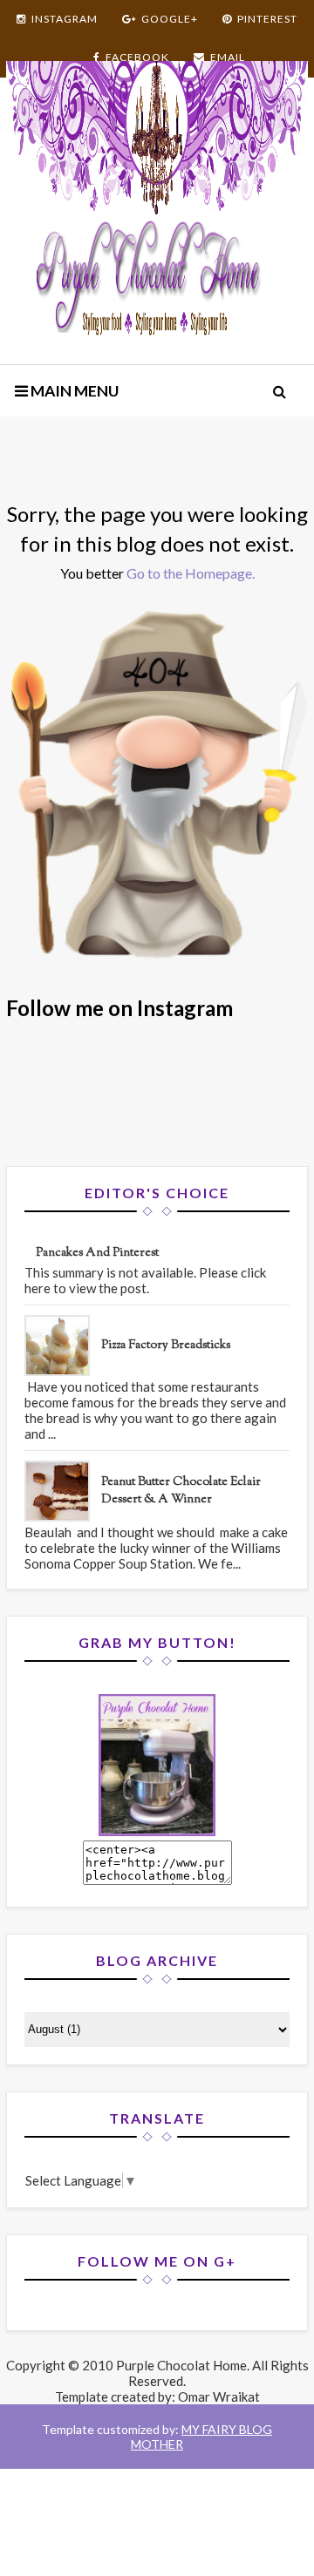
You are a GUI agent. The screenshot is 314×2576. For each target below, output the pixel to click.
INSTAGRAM (65, 19)
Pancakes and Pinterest (97, 1253)
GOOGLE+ (170, 19)
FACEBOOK (137, 57)
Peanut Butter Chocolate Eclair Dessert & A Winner (181, 1491)
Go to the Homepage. (191, 573)
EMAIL (228, 57)
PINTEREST (267, 19)
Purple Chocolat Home (181, 2365)
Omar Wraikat (219, 2396)
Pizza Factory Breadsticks (166, 1346)
